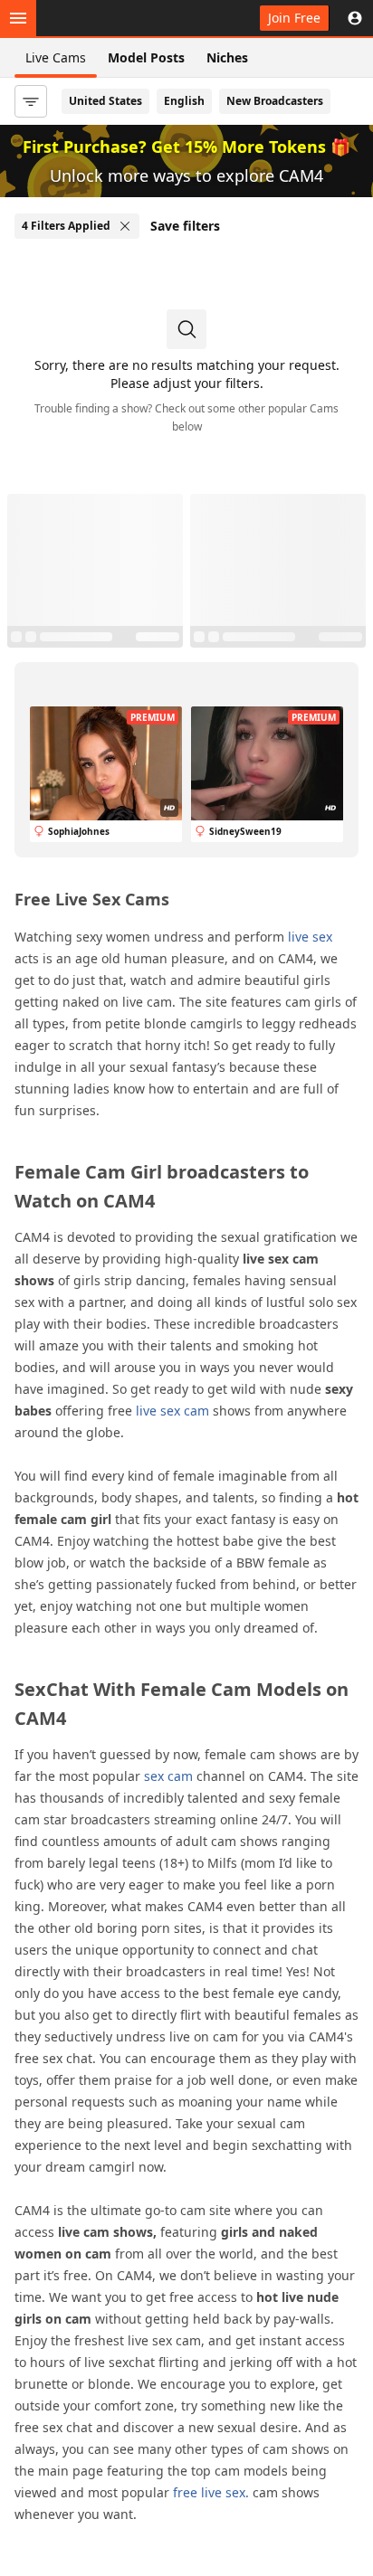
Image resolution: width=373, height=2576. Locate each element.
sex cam (168, 1776)
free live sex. (211, 2492)
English (184, 101)
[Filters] (31, 101)
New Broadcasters (275, 101)
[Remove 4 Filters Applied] (125, 226)
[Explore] (18, 18)
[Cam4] (98, 18)
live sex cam (172, 1411)
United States (105, 101)
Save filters (185, 226)
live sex (310, 937)
